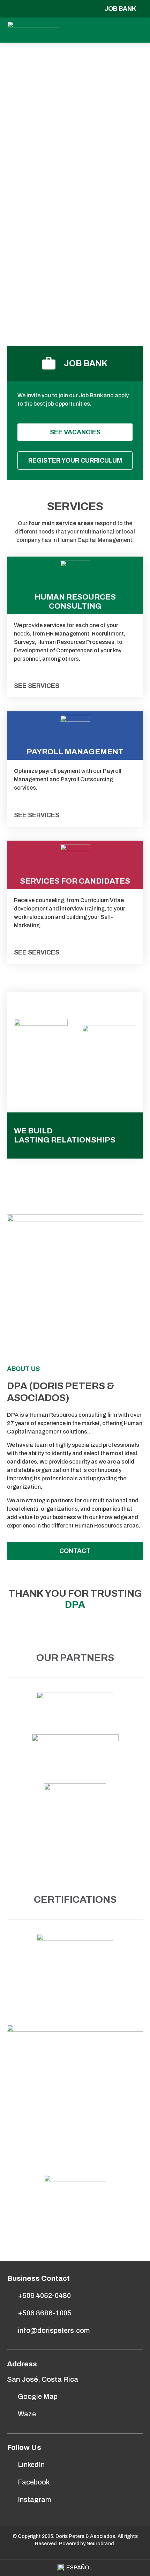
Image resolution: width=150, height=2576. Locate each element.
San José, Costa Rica (43, 2379)
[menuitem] (75, 2568)
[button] (137, 30)
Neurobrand (100, 2544)
